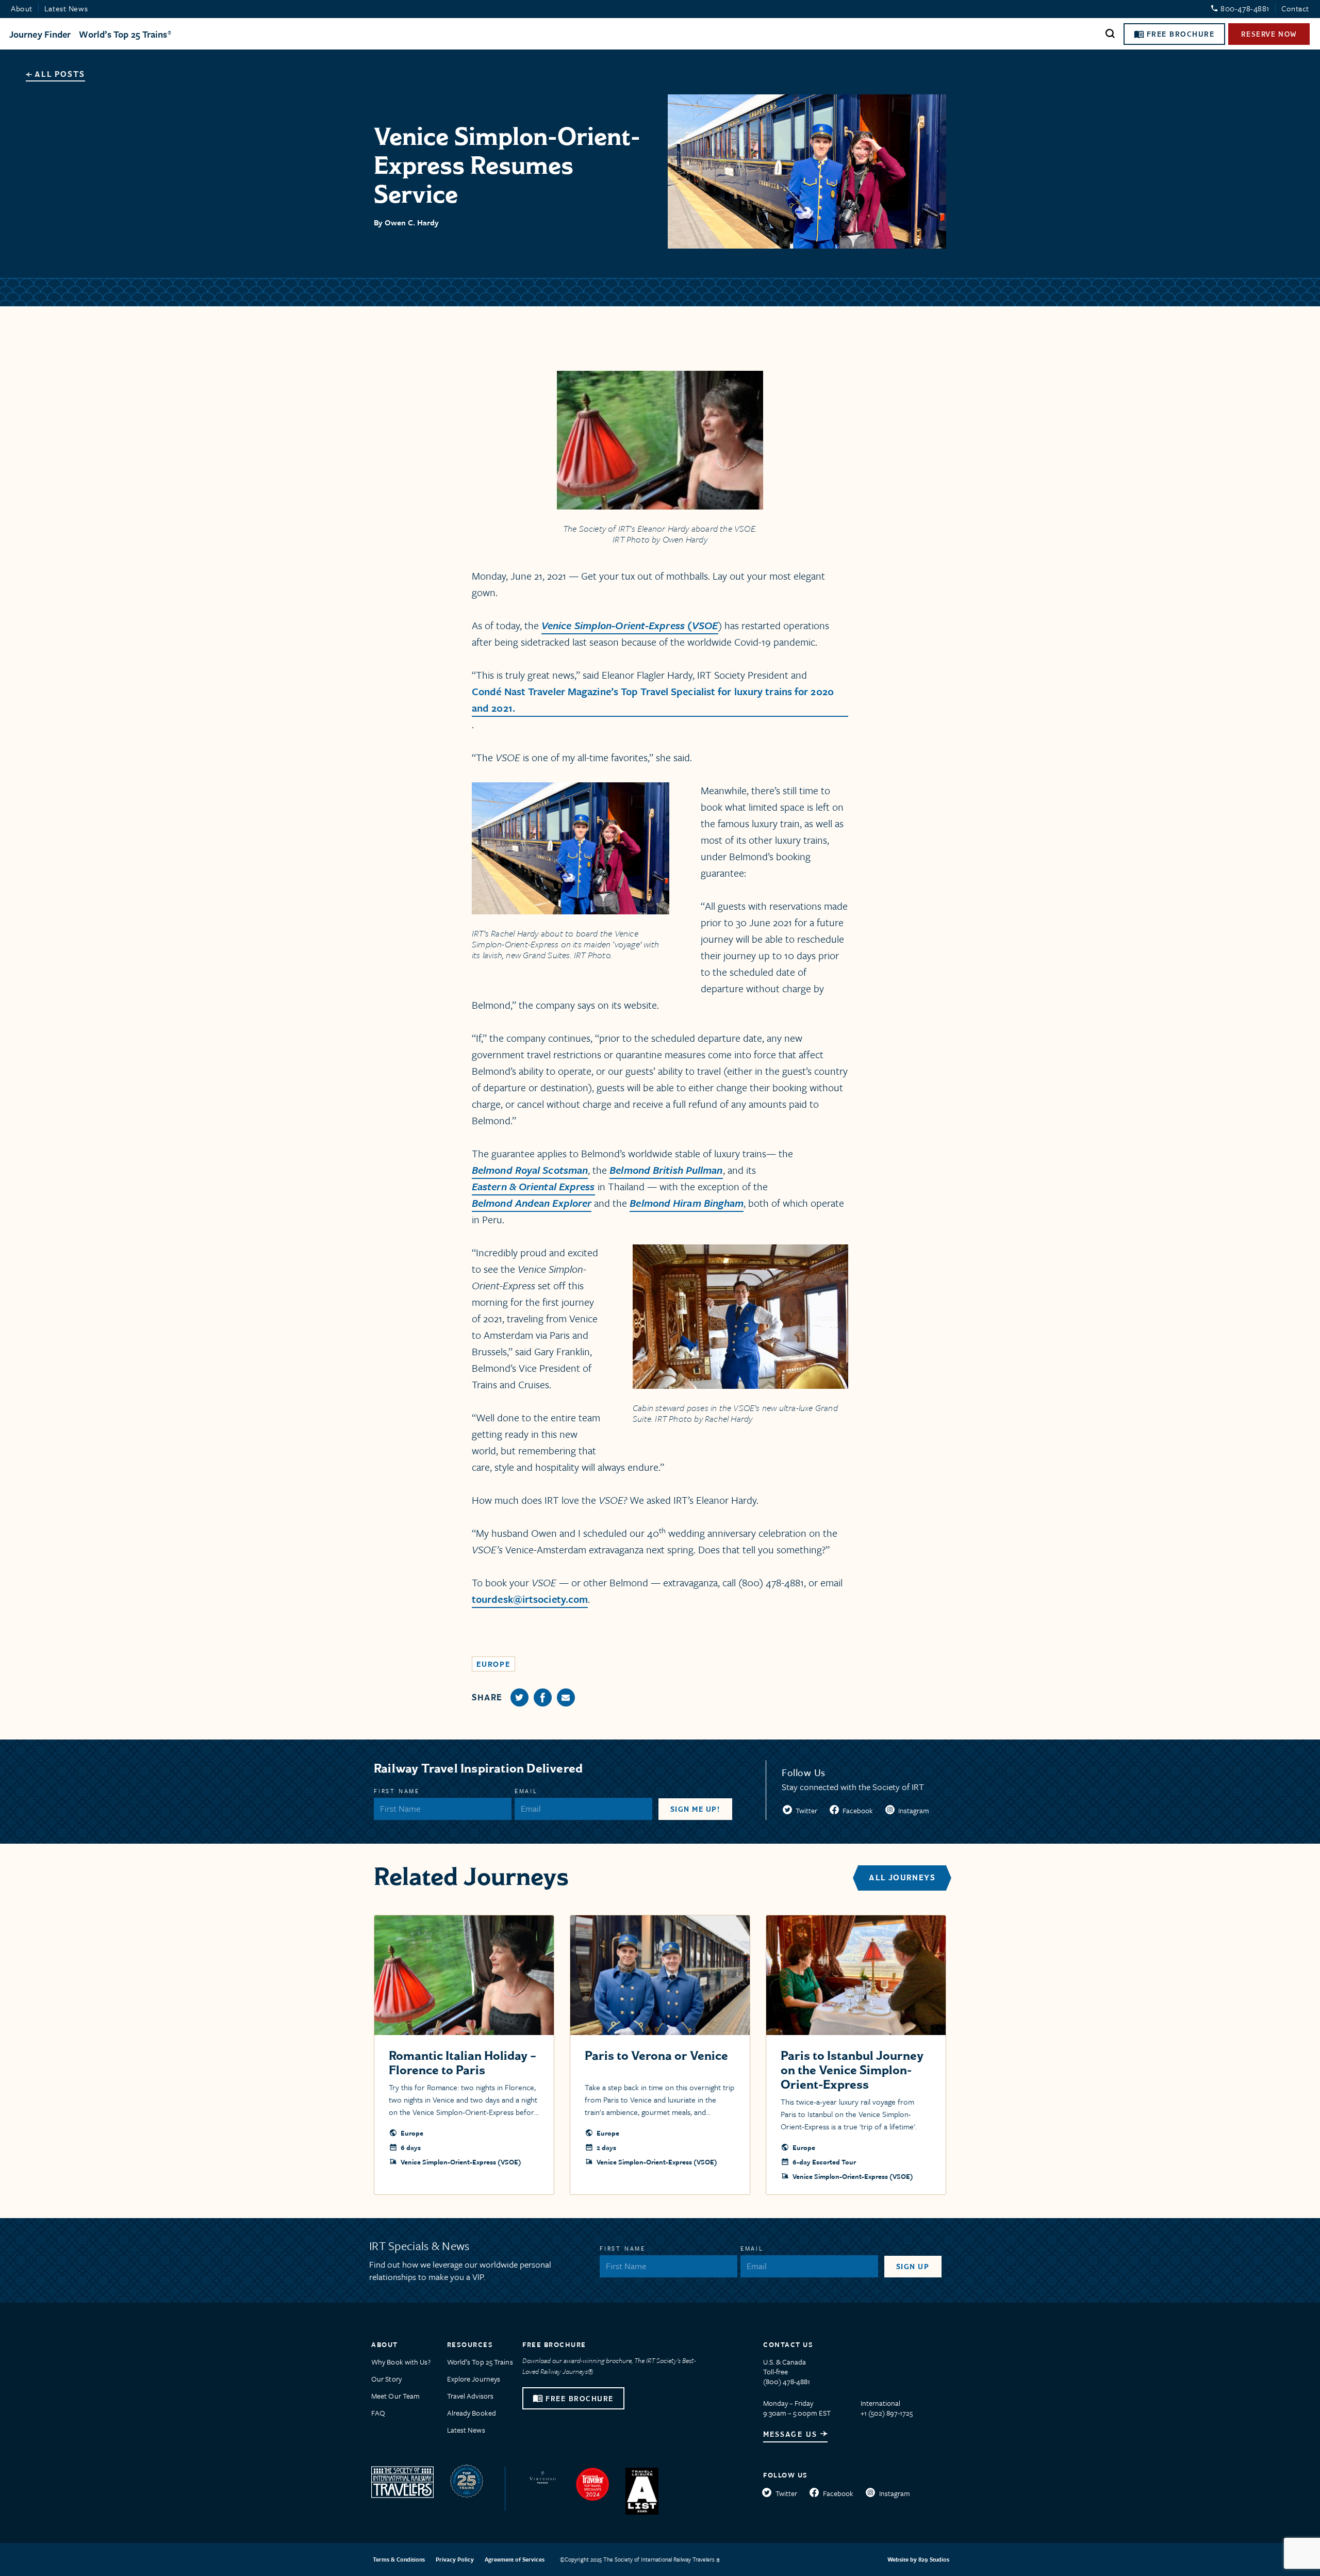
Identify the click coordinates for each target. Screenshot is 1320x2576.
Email (526, 1791)
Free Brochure (1181, 34)
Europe (493, 1664)
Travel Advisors (471, 2396)
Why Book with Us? (401, 2362)
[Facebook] (543, 1697)
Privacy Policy (455, 2559)
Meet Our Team (395, 2396)
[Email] (566, 1697)
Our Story (386, 2379)
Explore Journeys (474, 2379)
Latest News (66, 8)
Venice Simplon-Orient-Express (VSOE (630, 625)
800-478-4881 (1245, 8)
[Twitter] (519, 1697)
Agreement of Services (515, 2559)
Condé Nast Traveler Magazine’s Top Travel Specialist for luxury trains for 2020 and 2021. (653, 700)
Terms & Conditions (399, 2559)
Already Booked (472, 2413)
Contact (1295, 8)
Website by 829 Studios (918, 2559)
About (22, 8)
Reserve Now (1269, 34)
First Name (397, 1791)
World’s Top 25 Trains (123, 34)
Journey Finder (40, 34)
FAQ (378, 2413)
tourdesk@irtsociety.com (530, 1599)
